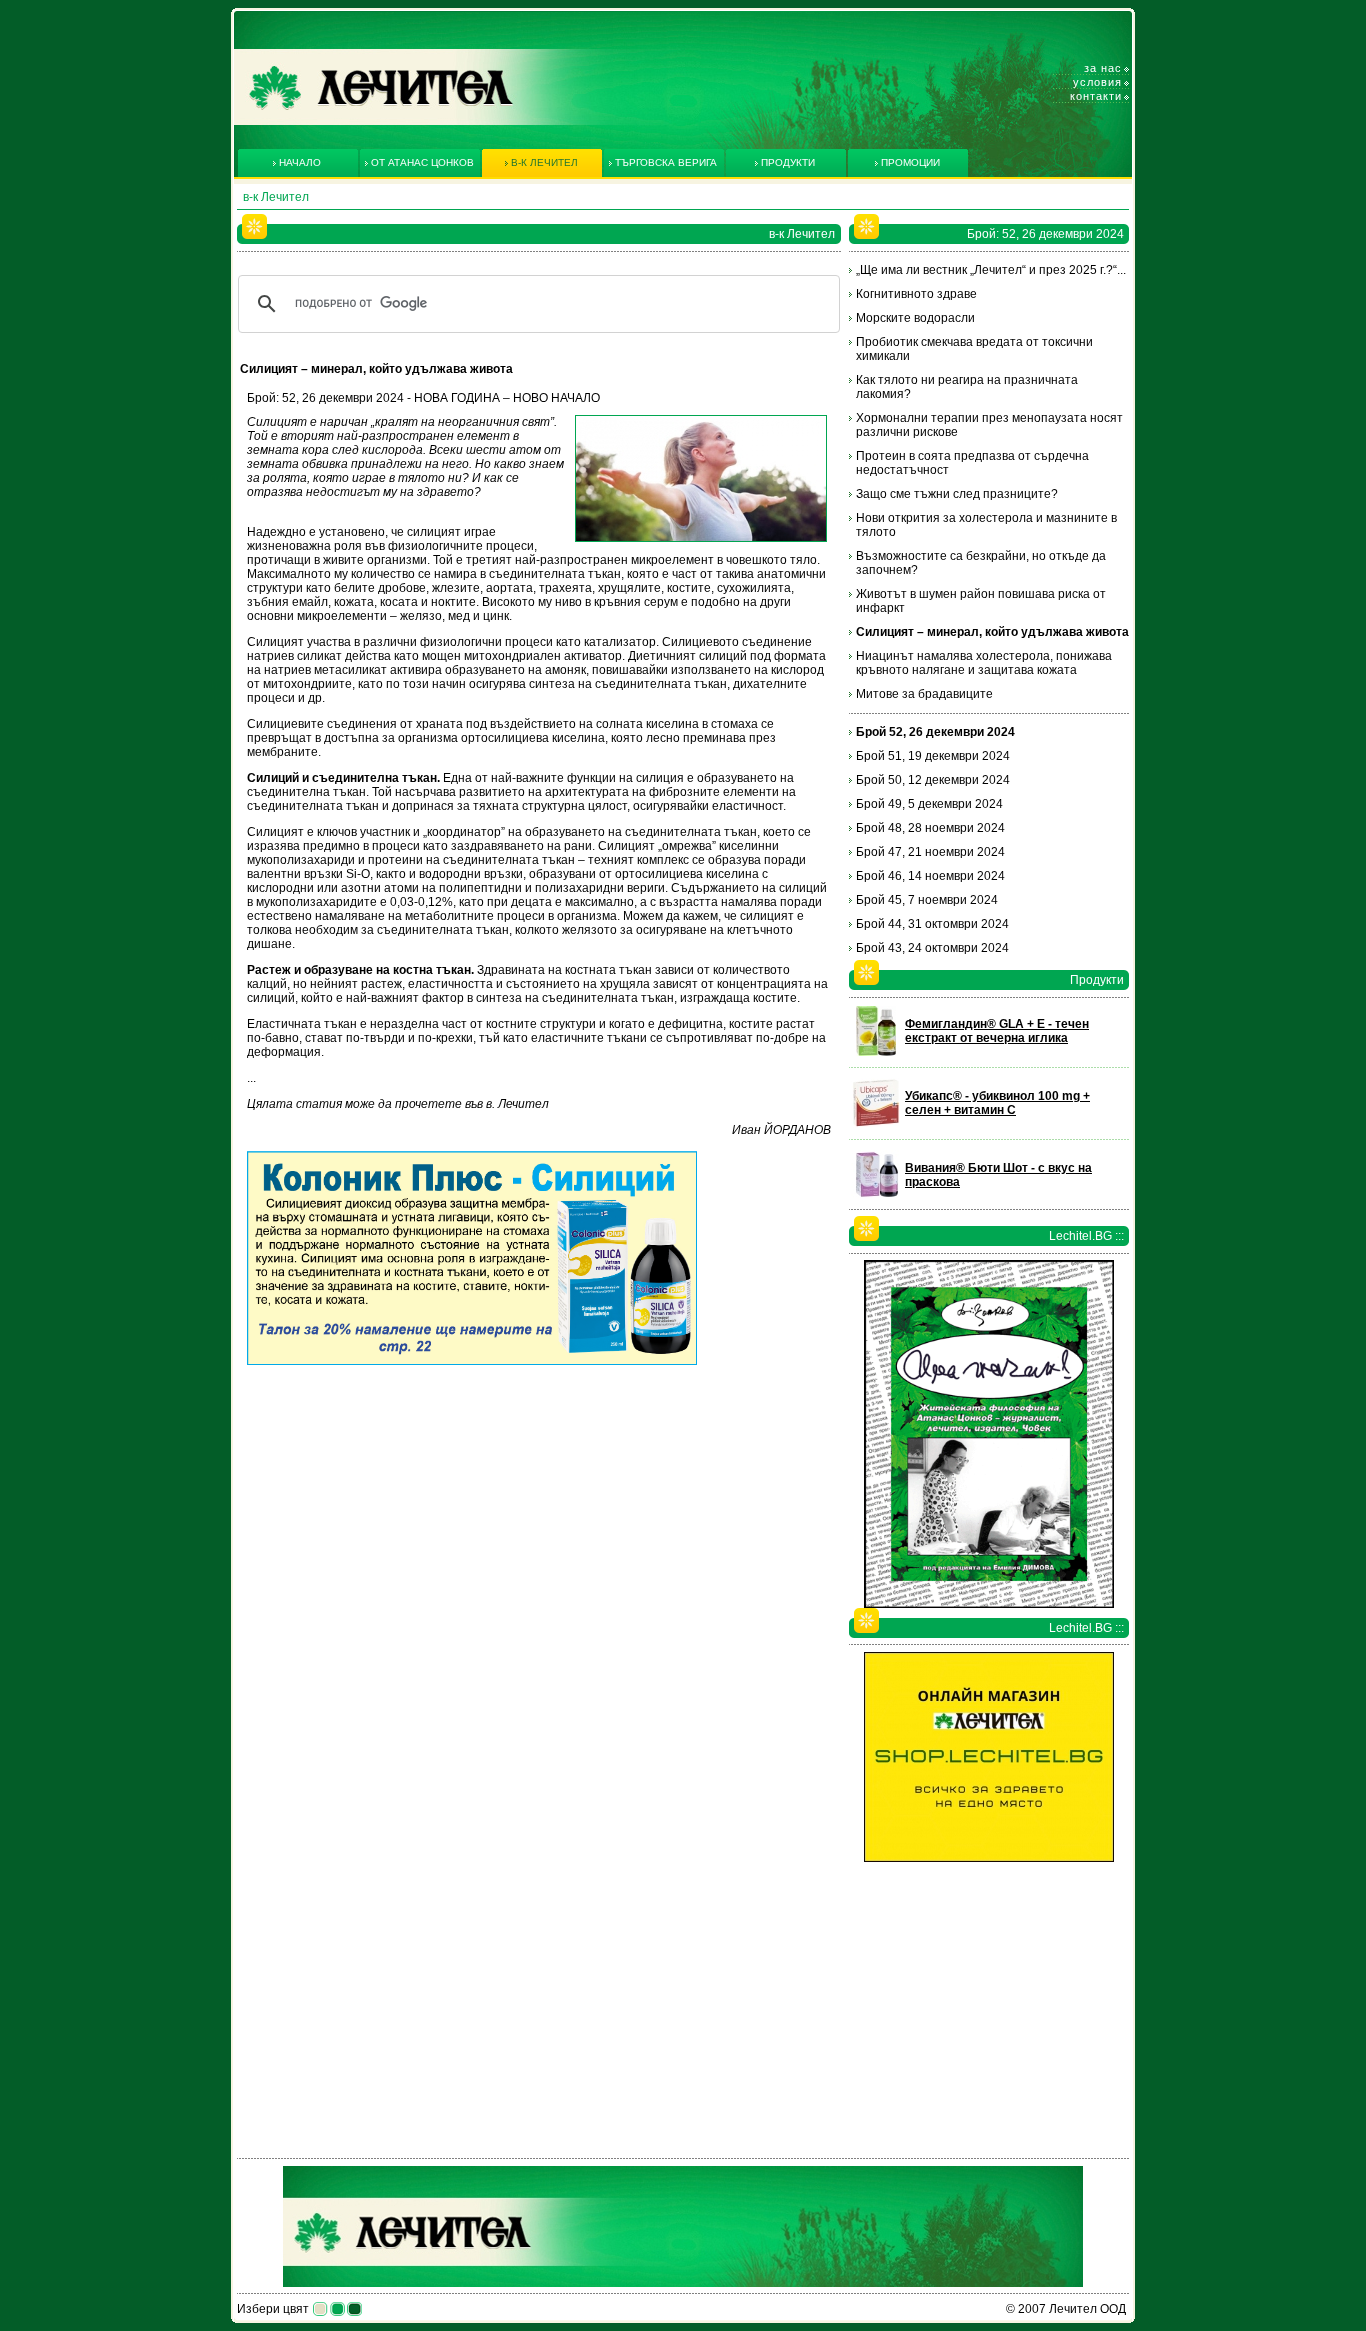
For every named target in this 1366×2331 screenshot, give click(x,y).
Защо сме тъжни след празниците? (957, 494)
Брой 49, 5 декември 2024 (929, 804)
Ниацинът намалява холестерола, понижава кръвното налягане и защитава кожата (984, 663)
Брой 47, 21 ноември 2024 (930, 852)
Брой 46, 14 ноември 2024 (930, 876)
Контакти (1096, 96)
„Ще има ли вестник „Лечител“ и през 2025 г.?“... (991, 270)
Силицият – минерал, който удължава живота (992, 632)
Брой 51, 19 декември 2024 (933, 756)
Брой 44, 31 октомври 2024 (932, 924)
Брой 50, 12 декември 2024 (933, 780)
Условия (1097, 82)
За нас (1103, 68)
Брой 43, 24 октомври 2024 (932, 948)
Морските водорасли (915, 318)
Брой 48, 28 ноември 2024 (930, 828)
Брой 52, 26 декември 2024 (935, 732)
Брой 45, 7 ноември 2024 (927, 900)
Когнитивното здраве (916, 294)
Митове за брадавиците (924, 694)
